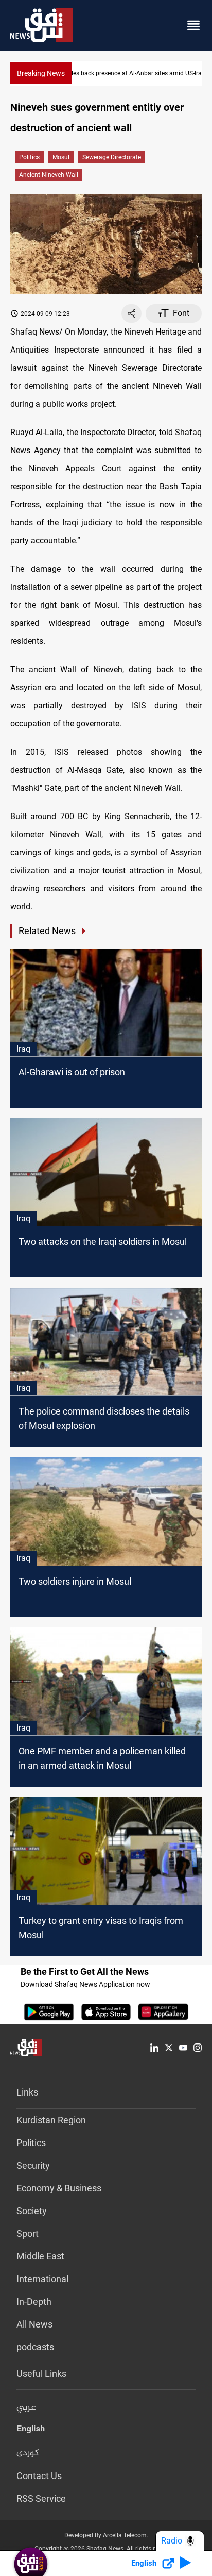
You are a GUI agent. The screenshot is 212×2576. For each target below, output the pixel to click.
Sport (28, 2233)
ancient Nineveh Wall (49, 175)
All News (34, 2324)
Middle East (40, 2256)
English (31, 2431)
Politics (29, 157)
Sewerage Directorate (112, 157)
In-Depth (34, 2301)
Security (33, 2165)
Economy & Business (59, 2188)
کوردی (28, 2453)
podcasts (35, 2347)
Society (32, 2211)
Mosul (61, 157)
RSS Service (41, 2498)
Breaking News (41, 73)
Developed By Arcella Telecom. (106, 2535)
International (42, 2279)
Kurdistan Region (51, 2120)
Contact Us (39, 2476)
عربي (26, 2408)
